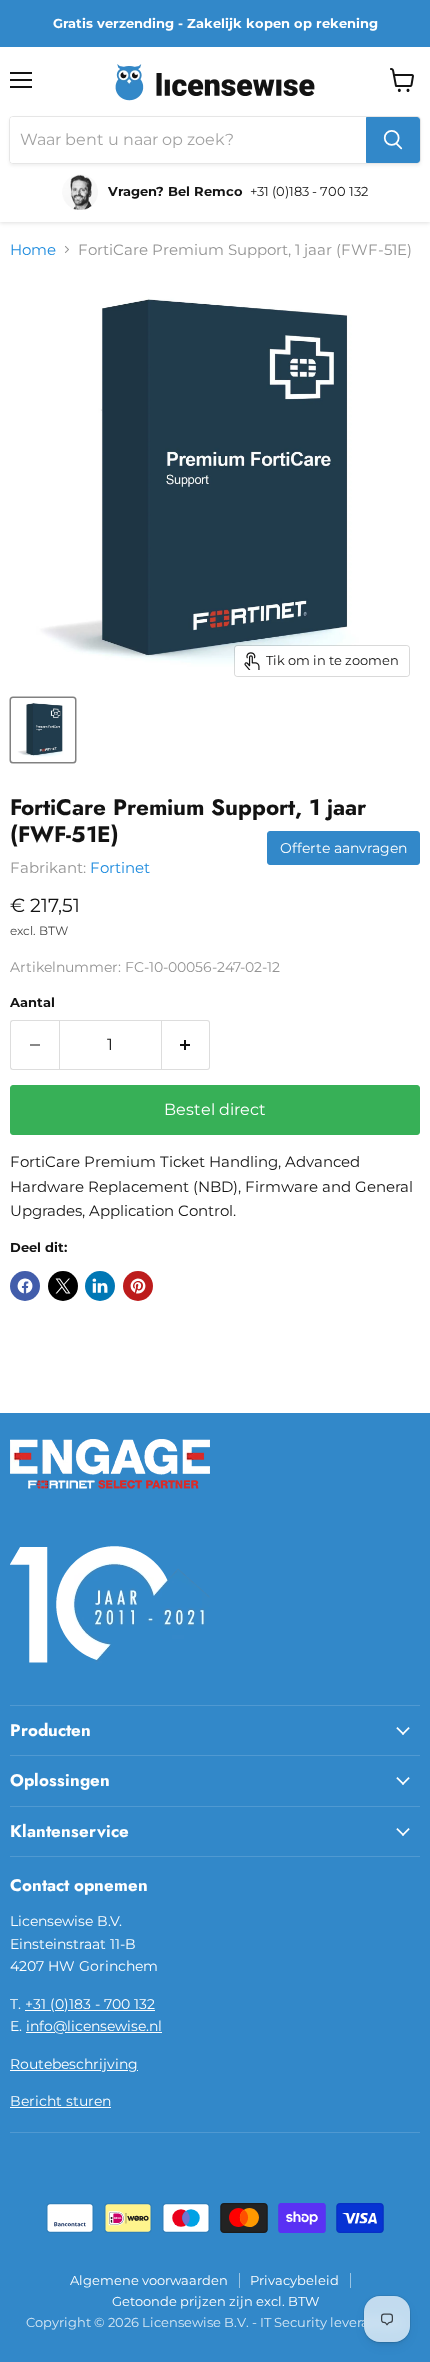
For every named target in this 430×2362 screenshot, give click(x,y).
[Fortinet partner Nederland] (110, 1501)
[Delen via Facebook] (25, 1286)
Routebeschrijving (74, 2064)
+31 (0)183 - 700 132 (90, 2004)
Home (33, 249)
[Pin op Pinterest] (138, 1286)
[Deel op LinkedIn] (100, 1286)
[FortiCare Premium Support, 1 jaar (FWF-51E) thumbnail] (43, 730)
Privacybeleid (294, 2280)
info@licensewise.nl (94, 2026)
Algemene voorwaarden (149, 2280)
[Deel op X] (63, 1286)
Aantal (32, 1002)
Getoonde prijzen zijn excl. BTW (215, 2301)
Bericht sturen (60, 2101)
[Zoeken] (393, 140)
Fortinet (120, 867)
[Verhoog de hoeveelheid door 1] (186, 1045)
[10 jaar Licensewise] (110, 1675)
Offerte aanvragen (343, 848)
